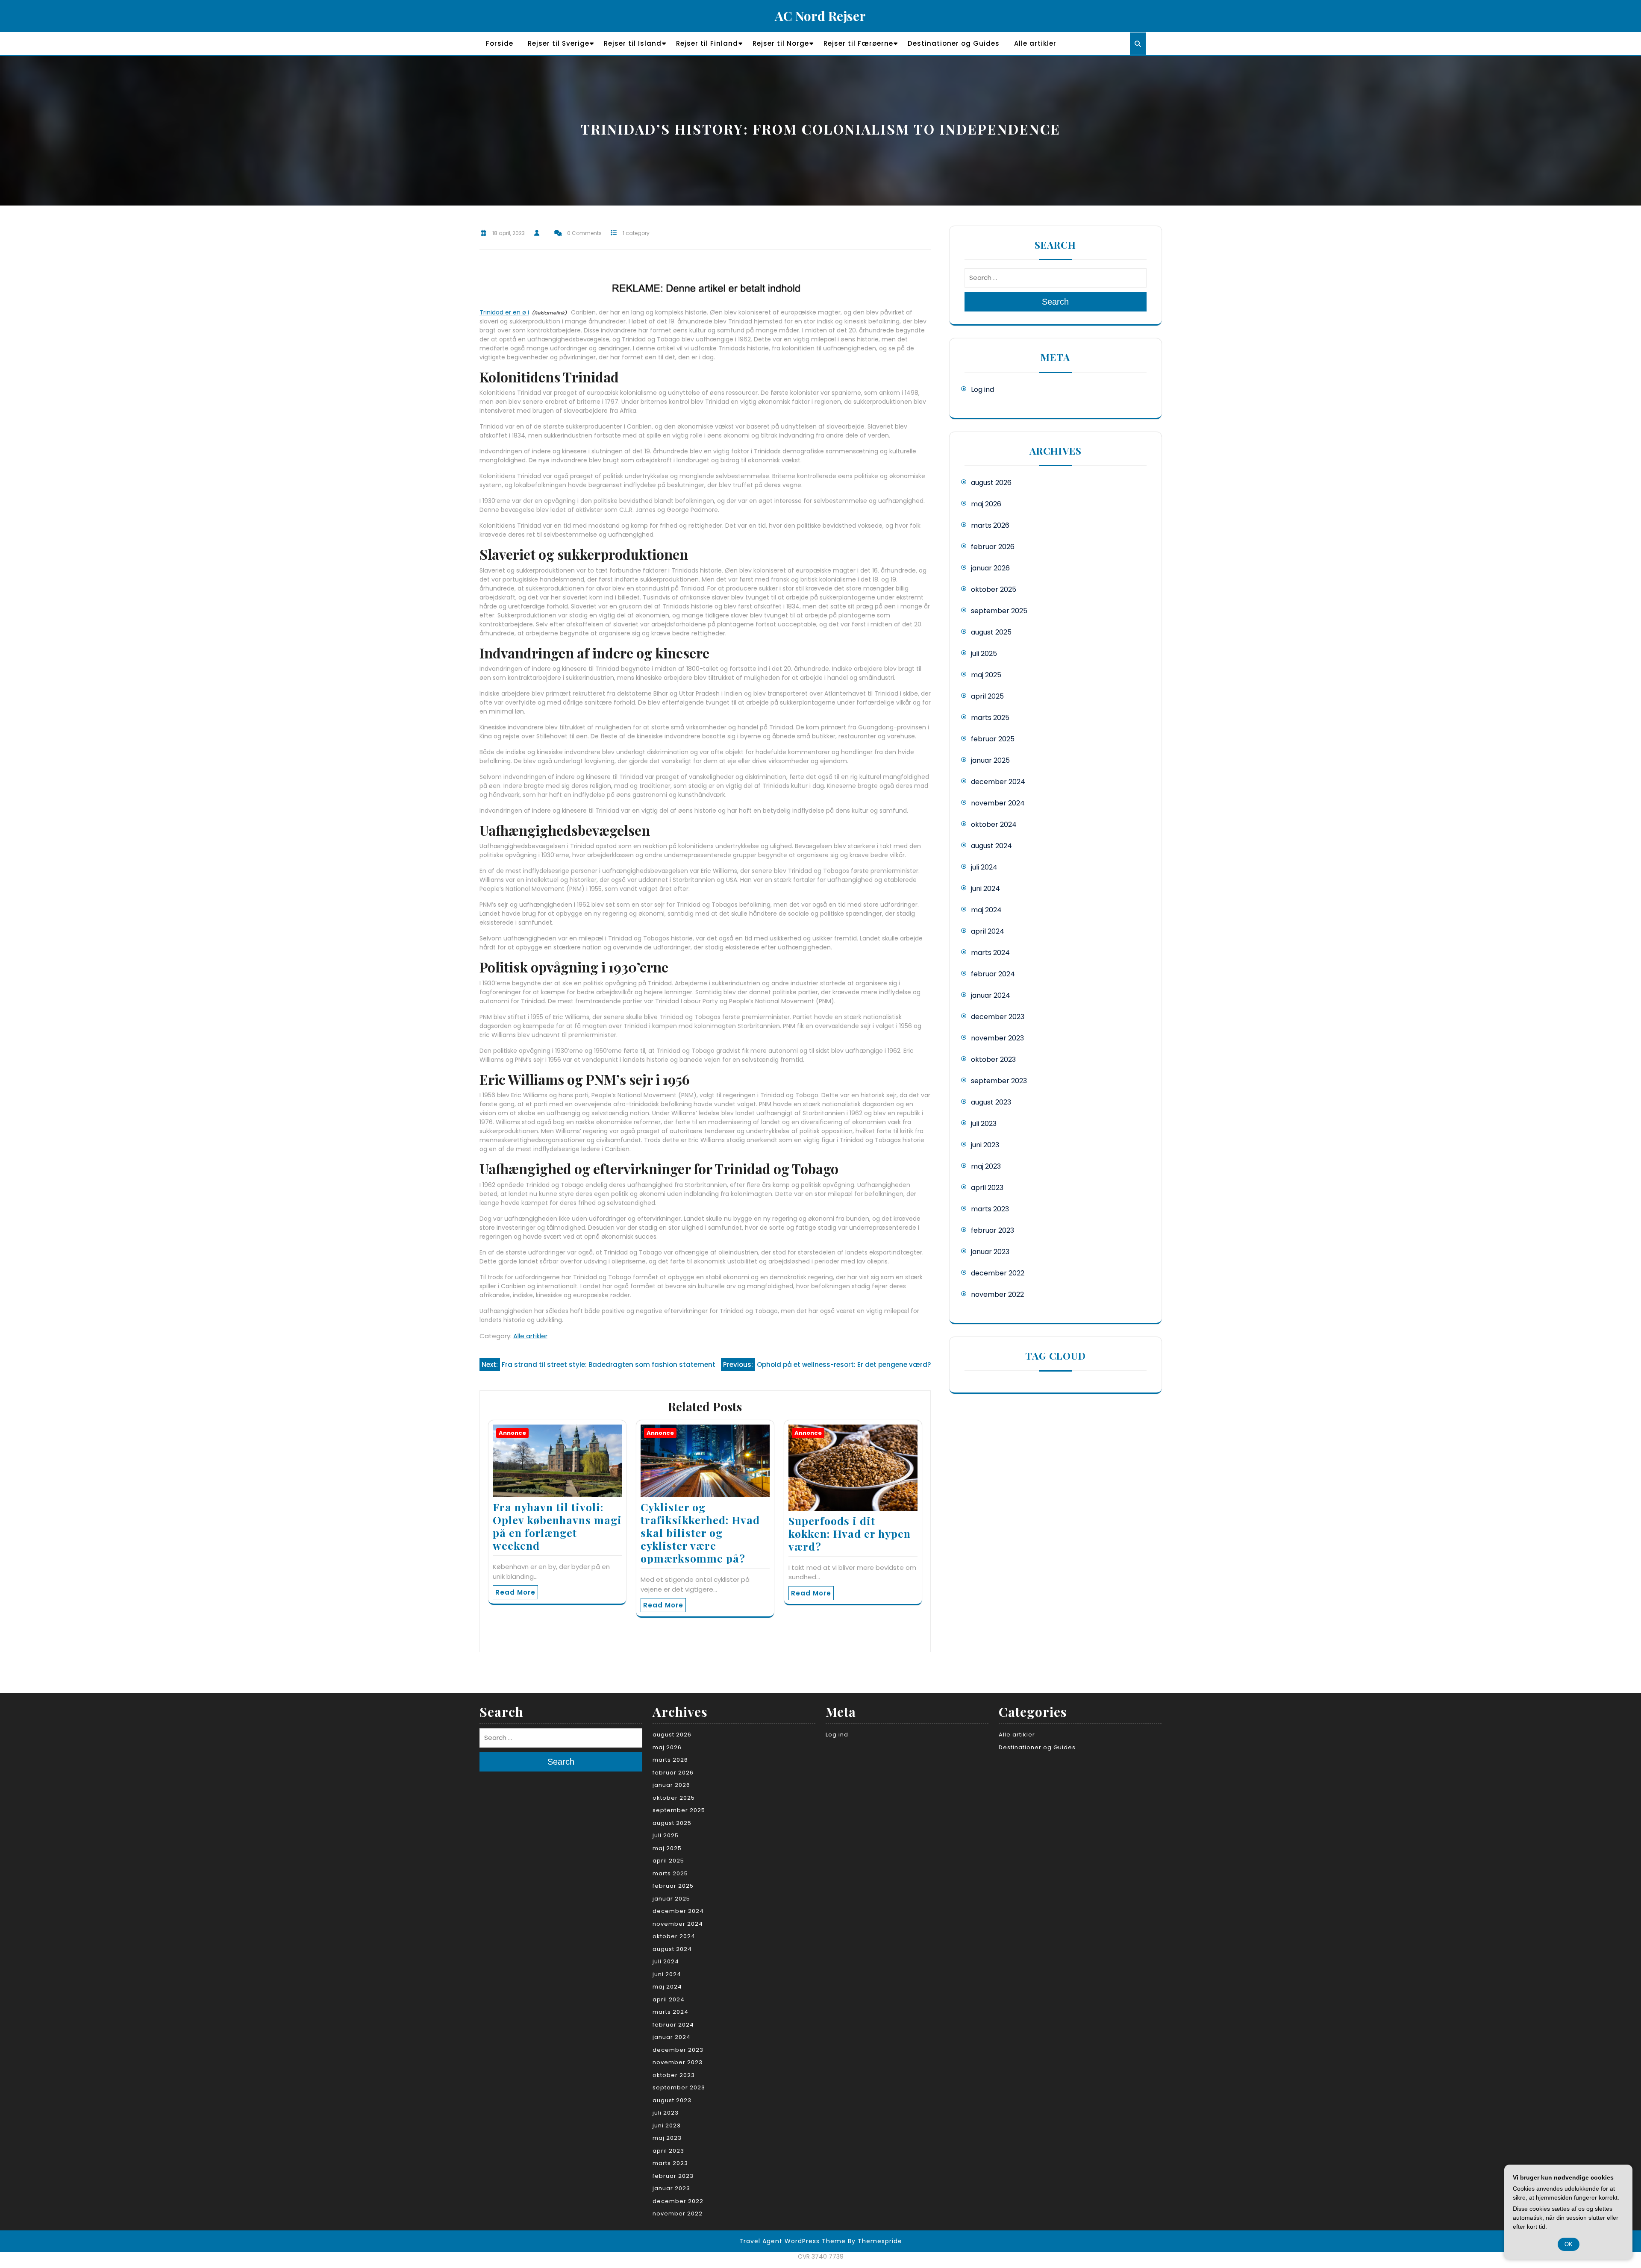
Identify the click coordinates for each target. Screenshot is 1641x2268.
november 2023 (997, 1038)
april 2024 (988, 931)
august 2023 (991, 1102)
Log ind (982, 389)
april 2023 (987, 1188)
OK (1569, 2244)
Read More (515, 1592)
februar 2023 (993, 1230)
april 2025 (987, 696)
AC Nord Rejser (820, 16)
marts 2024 (990, 953)
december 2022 (998, 1273)
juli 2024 (984, 867)
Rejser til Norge (781, 43)
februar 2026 (993, 547)
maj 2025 (986, 675)
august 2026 (991, 483)
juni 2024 (985, 889)
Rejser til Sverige (559, 43)
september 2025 (999, 611)
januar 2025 (990, 760)
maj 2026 (986, 504)
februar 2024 (993, 974)
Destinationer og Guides (954, 43)
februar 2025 (993, 739)
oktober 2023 (993, 1059)
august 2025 (991, 632)
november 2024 (998, 803)
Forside (500, 43)
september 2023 (999, 1081)
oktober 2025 (994, 589)
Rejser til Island (633, 43)
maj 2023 (986, 1166)
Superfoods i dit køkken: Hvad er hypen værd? (850, 1533)
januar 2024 (991, 995)
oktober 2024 (994, 824)
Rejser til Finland (707, 43)
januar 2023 (990, 1252)
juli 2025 (984, 654)
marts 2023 (990, 1209)
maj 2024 (986, 910)
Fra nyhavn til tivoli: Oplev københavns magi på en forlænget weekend (557, 1526)
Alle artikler (1035, 43)
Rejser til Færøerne (858, 43)
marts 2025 (990, 718)
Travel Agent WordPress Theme (793, 2241)
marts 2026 (990, 525)
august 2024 (991, 846)
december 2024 (998, 782)
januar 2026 (990, 568)
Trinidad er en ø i (504, 312)
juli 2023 (984, 1124)
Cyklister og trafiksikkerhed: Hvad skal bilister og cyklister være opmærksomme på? (700, 1532)
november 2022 (997, 1294)
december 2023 (998, 1017)
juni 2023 (985, 1145)
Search (1055, 302)
